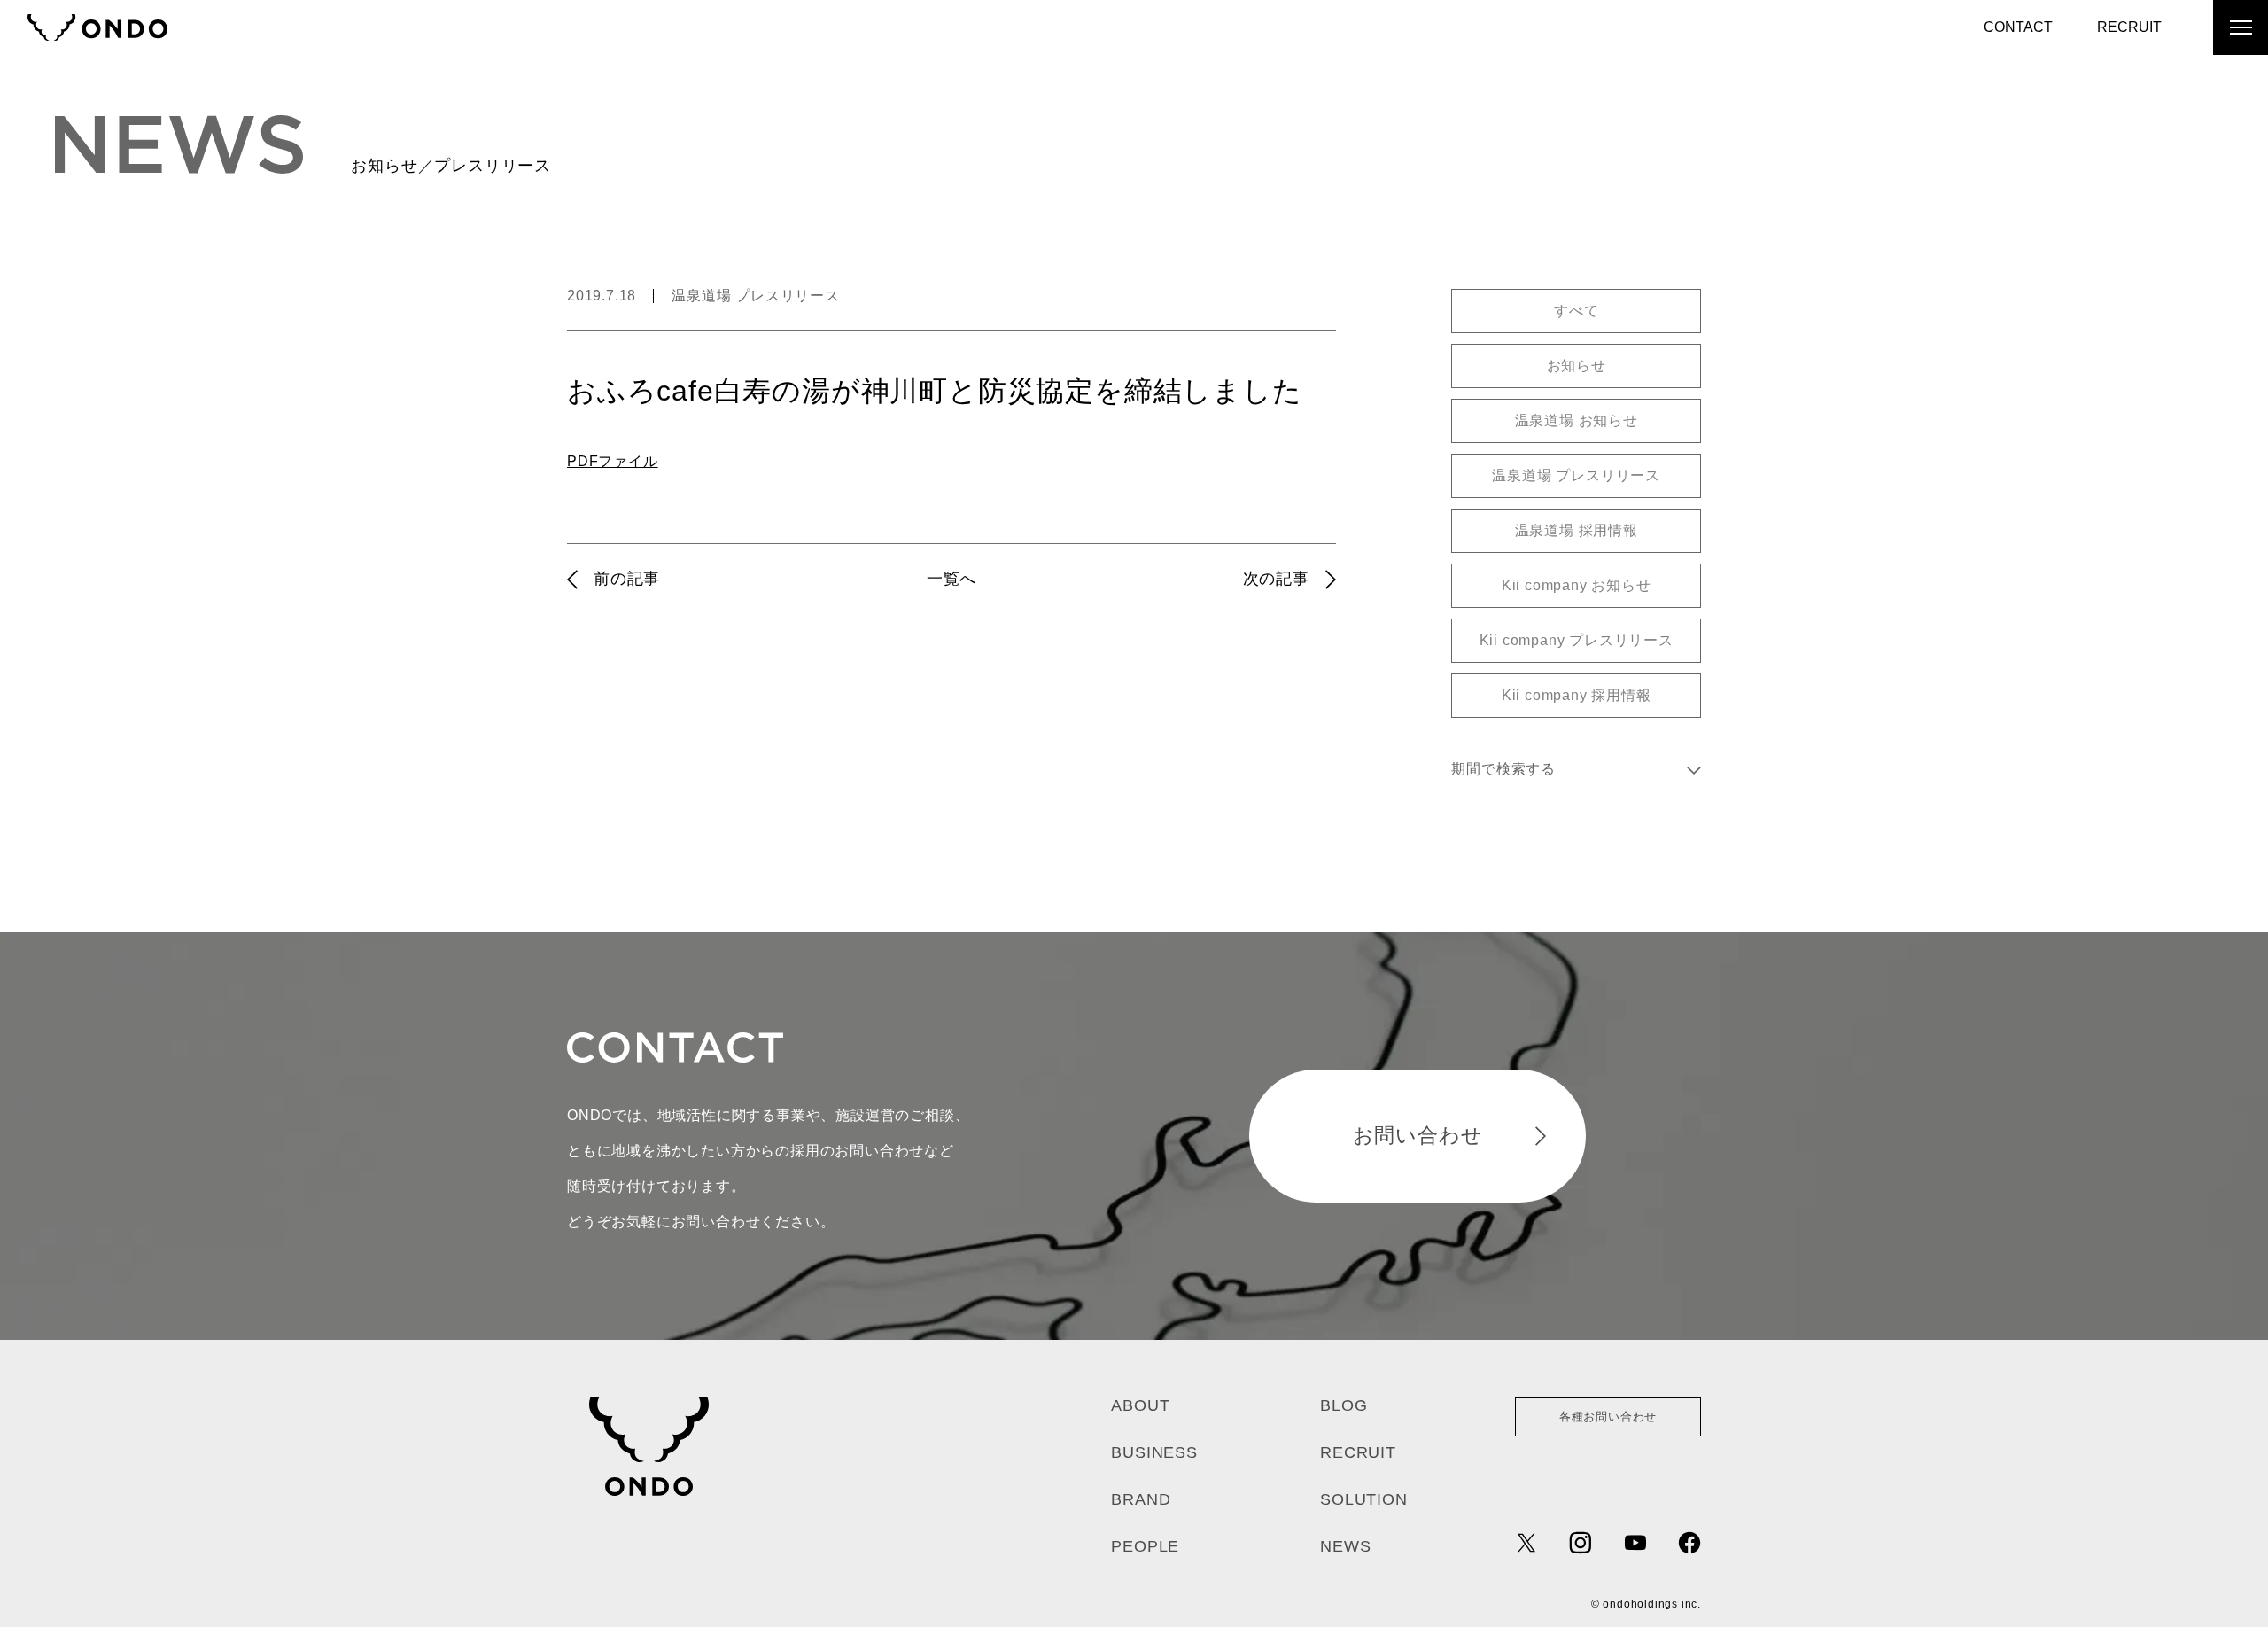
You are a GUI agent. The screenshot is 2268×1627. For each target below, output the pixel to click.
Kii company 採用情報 (1577, 695)
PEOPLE (1145, 1546)
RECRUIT (2129, 27)
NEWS (1345, 1546)
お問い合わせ (1418, 1135)
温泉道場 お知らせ (1577, 420)
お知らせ (1577, 366)
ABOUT (1140, 1405)
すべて (1576, 311)
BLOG (1344, 1405)
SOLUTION (1363, 1499)
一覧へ (951, 579)
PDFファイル (613, 461)
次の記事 (1276, 579)
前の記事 (627, 579)
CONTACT (2018, 27)
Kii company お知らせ (1577, 585)
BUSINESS (1154, 1452)
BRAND (1141, 1499)
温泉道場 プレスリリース (756, 296)
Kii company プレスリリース (1577, 640)
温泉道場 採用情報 (1577, 530)
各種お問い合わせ (1608, 1417)
